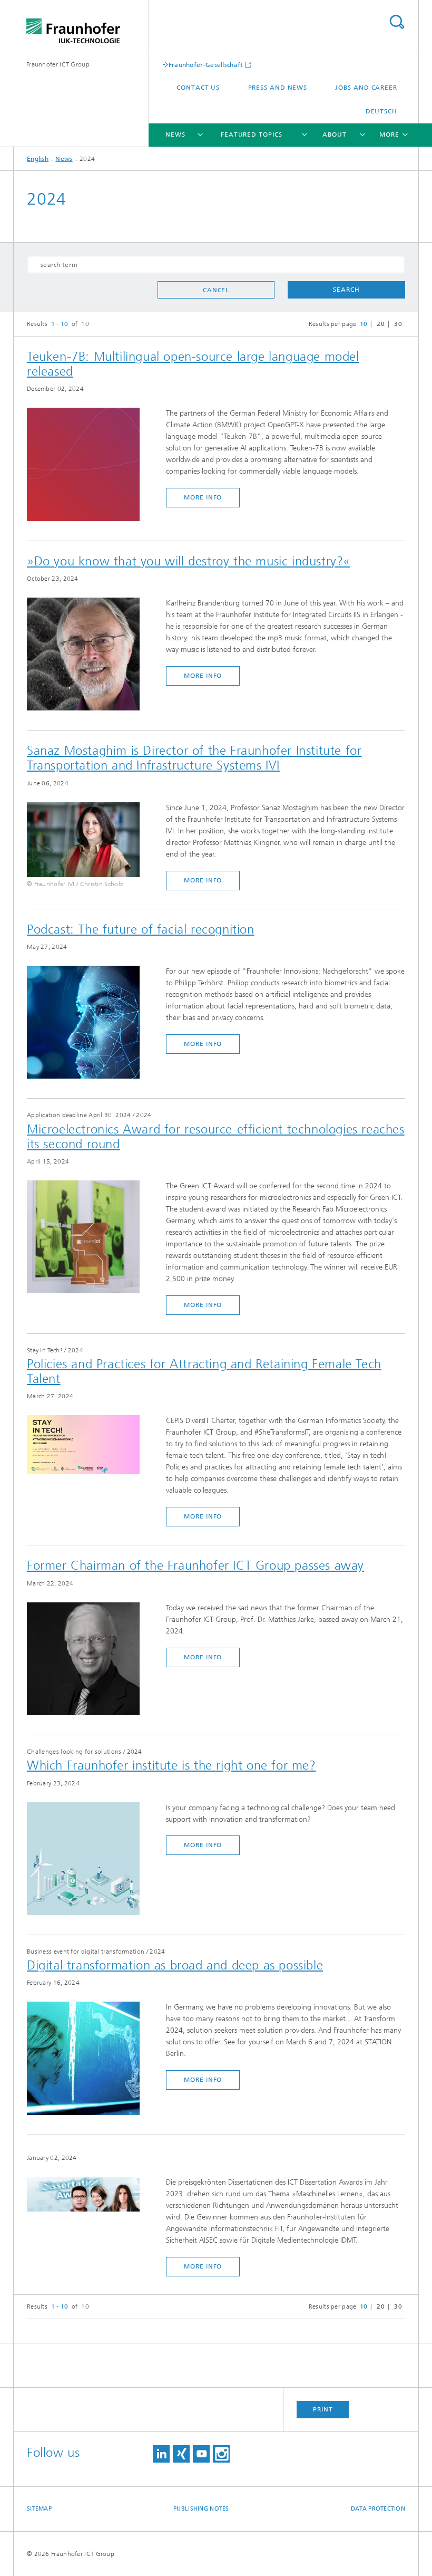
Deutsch (381, 111)
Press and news (278, 88)
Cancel (216, 290)
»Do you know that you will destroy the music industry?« (189, 561)
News (175, 134)
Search (397, 22)
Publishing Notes (201, 2509)
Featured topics (252, 134)
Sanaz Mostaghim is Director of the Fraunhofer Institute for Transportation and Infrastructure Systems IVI (194, 758)
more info (203, 497)
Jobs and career (366, 88)
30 (398, 324)
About (335, 134)
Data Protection (378, 2509)
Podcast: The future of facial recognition (141, 929)
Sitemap (39, 2509)
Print (323, 2409)
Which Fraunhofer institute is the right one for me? (171, 1765)
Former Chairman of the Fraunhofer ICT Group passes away (195, 1565)
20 (381, 324)
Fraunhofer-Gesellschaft (206, 65)
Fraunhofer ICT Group (58, 64)
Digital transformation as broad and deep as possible (175, 1965)
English (38, 159)
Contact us (198, 88)
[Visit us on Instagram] (221, 2454)
